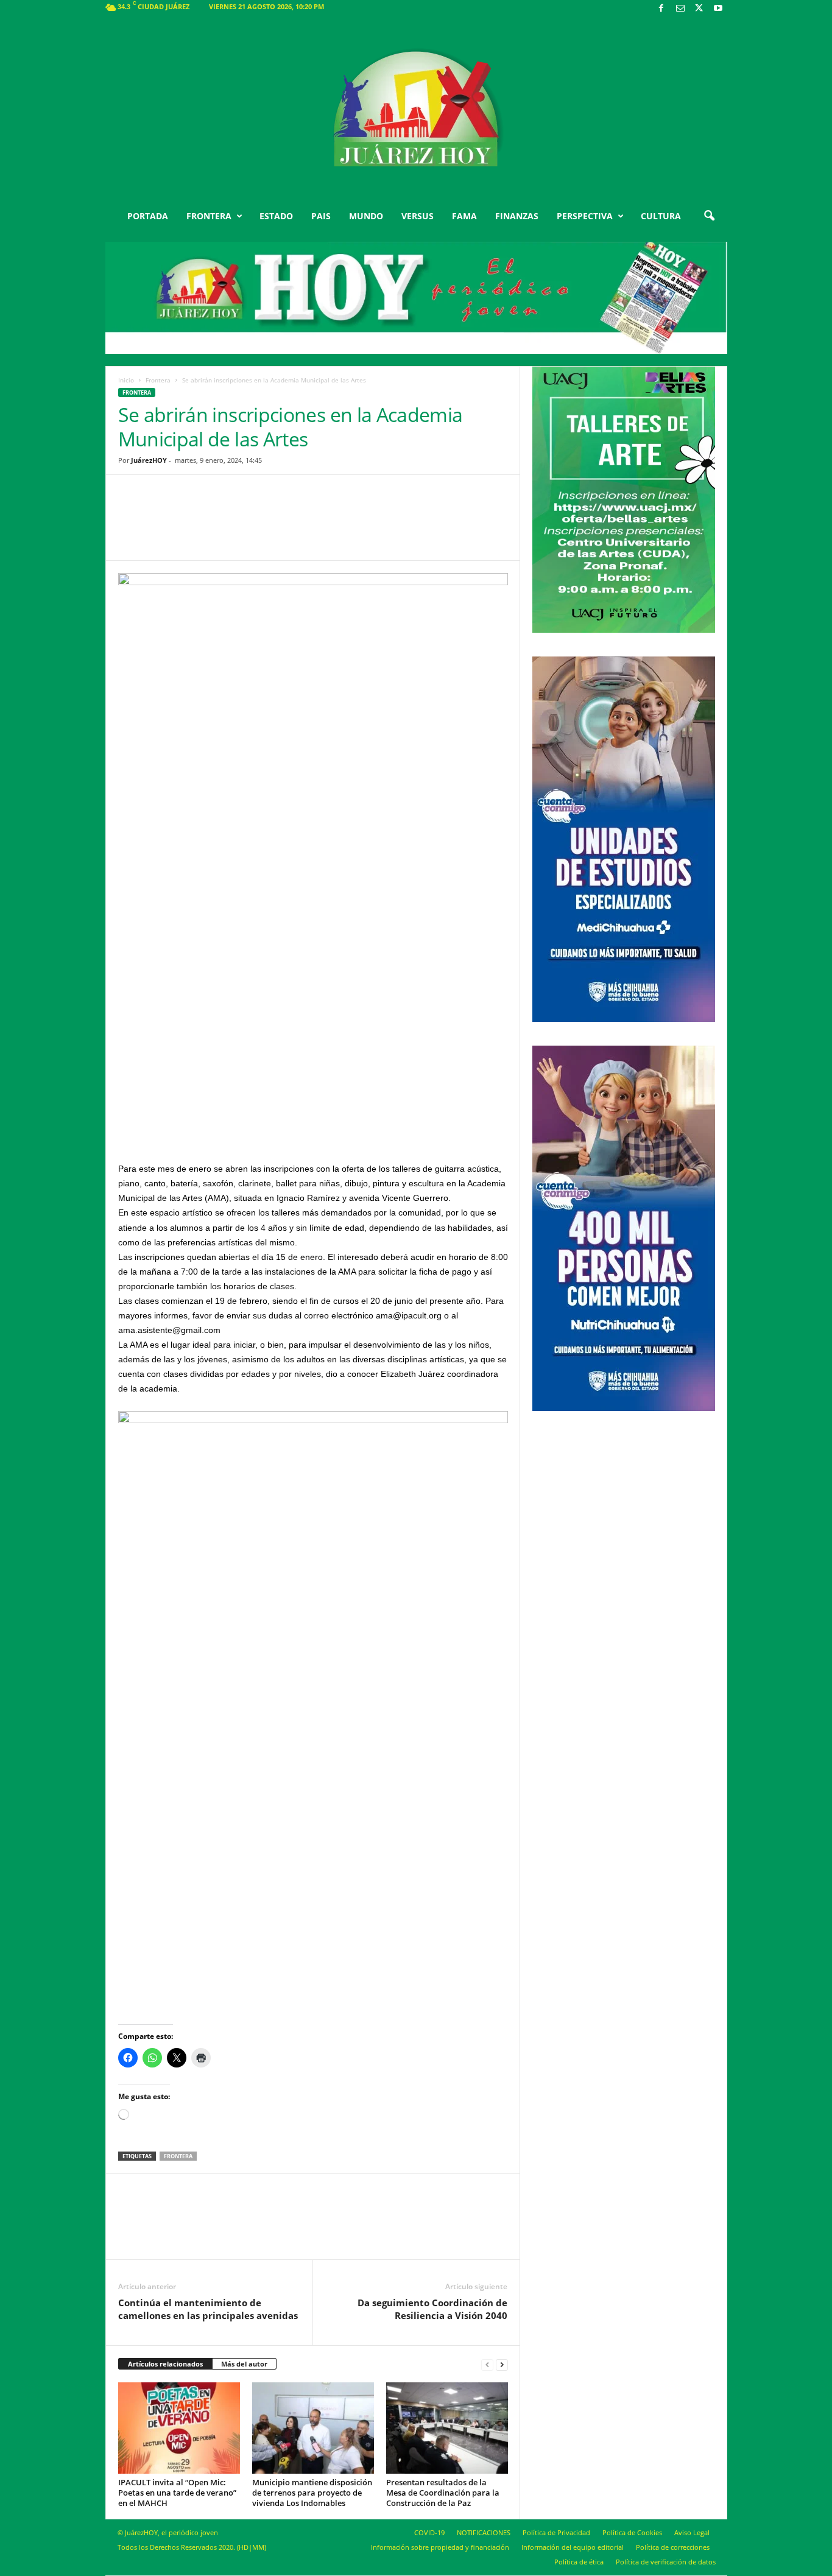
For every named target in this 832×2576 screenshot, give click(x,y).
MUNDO (366, 216)
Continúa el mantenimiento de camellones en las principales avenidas (208, 2309)
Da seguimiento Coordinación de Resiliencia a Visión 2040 (432, 2309)
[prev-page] (487, 2364)
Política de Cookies (632, 2532)
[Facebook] (661, 9)
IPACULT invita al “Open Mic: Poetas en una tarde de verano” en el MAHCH (177, 2493)
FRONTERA (209, 216)
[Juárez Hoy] (416, 109)
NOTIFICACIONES (484, 2532)
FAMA (464, 216)
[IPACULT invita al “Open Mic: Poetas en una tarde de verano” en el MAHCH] (179, 2428)
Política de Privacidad (556, 2532)
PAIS (321, 216)
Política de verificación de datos (666, 2562)
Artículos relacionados (165, 2364)
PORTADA (148, 216)
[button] (709, 216)
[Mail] (680, 9)
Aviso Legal (692, 2532)
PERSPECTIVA (585, 216)
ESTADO (276, 216)
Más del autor (244, 2364)
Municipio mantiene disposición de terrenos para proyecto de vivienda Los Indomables (312, 2493)
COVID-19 (429, 2532)
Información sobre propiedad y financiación (440, 2547)
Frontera (158, 380)
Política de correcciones (673, 2547)
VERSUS (418, 216)
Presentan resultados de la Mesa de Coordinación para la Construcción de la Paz (443, 2493)
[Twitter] (699, 9)
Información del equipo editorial (573, 2547)
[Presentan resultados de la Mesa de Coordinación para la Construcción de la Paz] (447, 2428)
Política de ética (579, 2562)
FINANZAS (517, 216)
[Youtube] (718, 9)
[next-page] (502, 2364)
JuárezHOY (149, 460)
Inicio (126, 380)
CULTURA (661, 216)
